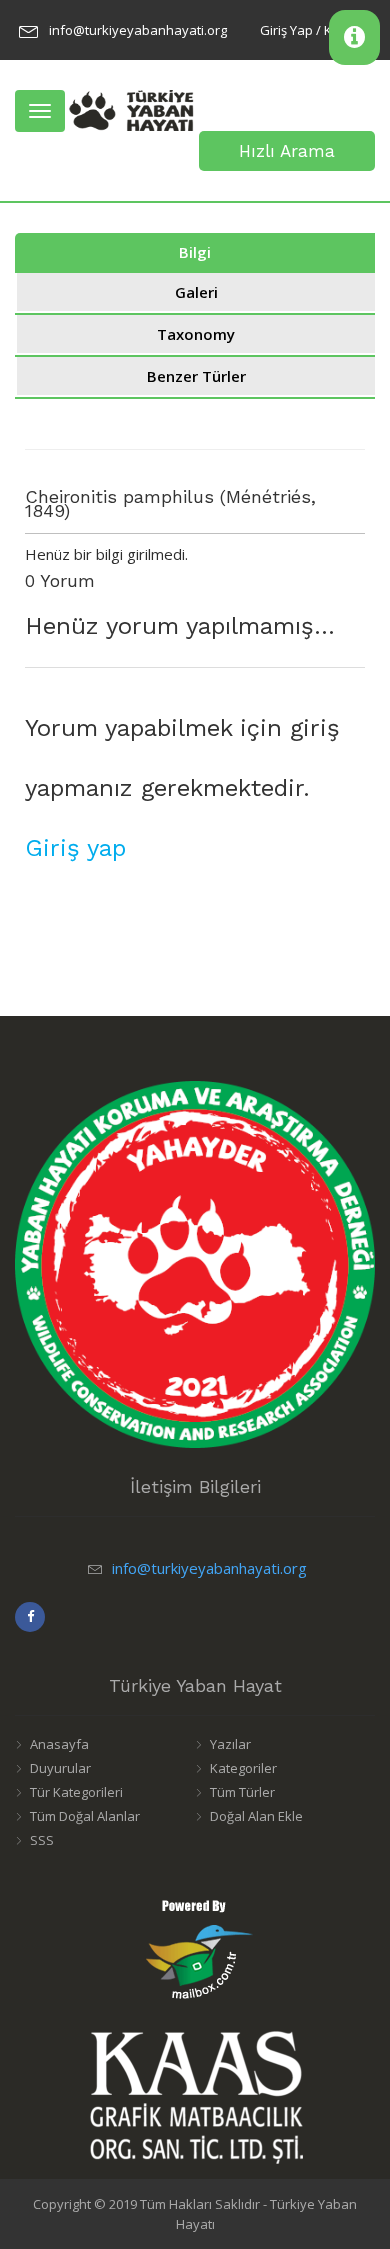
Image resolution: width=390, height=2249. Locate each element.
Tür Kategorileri (76, 1792)
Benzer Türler (196, 376)
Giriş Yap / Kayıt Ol (315, 30)
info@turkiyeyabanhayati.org (138, 30)
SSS (42, 1840)
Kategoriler (243, 1768)
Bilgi (195, 252)
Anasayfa (59, 1744)
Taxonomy (196, 334)
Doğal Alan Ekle (256, 1816)
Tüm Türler (242, 1792)
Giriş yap (75, 848)
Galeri (196, 292)
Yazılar (230, 1744)
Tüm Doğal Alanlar (85, 1816)
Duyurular (60, 1768)
